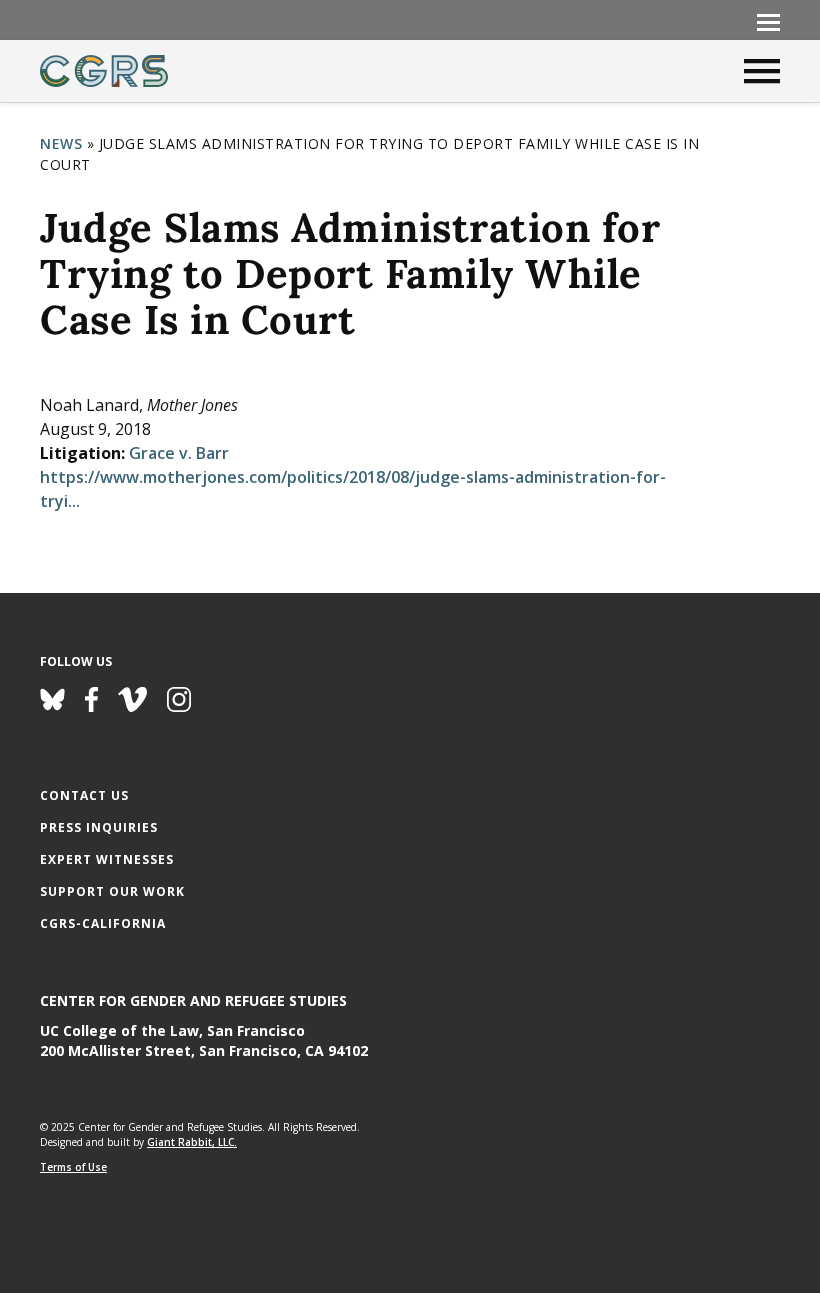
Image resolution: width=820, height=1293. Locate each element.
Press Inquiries (99, 827)
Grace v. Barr (179, 453)
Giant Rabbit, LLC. (192, 1142)
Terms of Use (73, 1167)
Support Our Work (112, 891)
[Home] (104, 71)
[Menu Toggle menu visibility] (768, 21)
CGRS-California (103, 923)
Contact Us (84, 795)
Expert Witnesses (107, 859)
